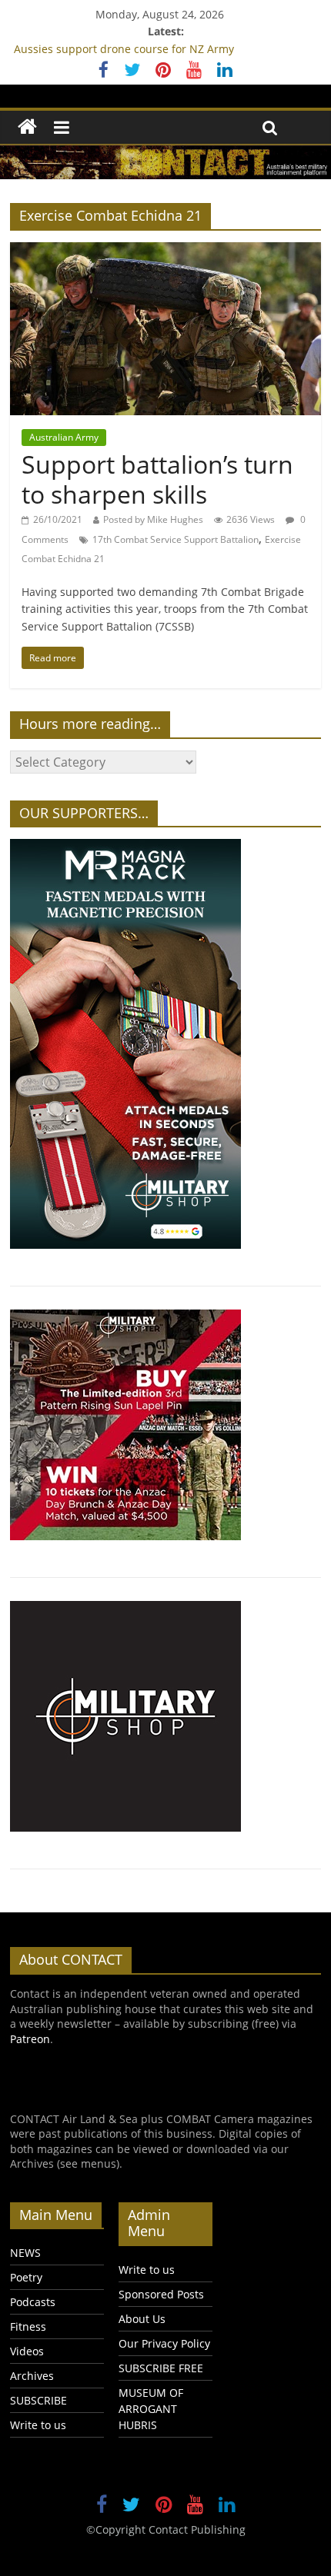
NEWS (25, 2253)
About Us (142, 2319)
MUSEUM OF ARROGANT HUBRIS (151, 2409)
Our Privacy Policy (164, 2343)
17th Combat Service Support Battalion (176, 539)
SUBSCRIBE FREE (161, 2368)
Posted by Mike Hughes (153, 519)
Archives (32, 2376)
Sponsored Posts (161, 2294)
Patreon (30, 2039)
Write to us (38, 2425)
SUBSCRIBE (38, 2400)
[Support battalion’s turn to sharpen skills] (165, 251)
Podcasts (33, 2302)
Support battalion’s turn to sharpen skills (157, 479)
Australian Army (64, 437)
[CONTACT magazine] (27, 127)
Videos (27, 2351)
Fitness (28, 2326)
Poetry (26, 2277)
